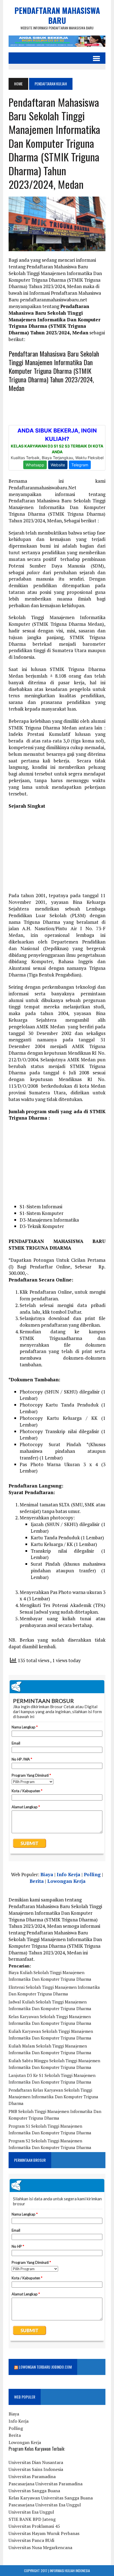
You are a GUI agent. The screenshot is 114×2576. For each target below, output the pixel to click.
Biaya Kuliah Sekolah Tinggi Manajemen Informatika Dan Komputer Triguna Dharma (50, 1976)
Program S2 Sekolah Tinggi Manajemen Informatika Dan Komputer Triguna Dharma (50, 2144)
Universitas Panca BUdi (31, 2540)
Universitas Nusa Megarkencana (40, 2547)
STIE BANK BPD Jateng (32, 2519)
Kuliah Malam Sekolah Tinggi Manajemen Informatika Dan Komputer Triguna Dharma (50, 2049)
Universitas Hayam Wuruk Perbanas (44, 2533)
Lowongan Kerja (66, 1881)
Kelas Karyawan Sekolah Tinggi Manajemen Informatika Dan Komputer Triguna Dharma (50, 2020)
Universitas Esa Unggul (31, 2512)
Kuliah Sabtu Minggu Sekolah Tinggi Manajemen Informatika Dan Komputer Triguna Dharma (54, 2064)
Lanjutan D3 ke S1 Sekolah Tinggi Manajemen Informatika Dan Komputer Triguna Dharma (52, 2079)
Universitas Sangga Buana (34, 2491)
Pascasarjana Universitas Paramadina (46, 2484)
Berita (37, 1881)
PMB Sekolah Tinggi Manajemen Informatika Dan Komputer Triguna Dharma (55, 2115)
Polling (92, 1874)
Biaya (47, 1874)
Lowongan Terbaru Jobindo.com (45, 2367)
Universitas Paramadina (32, 2476)
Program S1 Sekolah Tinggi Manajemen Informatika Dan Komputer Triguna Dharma (50, 2129)
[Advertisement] (57, 853)
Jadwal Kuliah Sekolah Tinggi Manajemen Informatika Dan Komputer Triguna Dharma (50, 2005)
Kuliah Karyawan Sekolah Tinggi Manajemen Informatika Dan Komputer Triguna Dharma (51, 2035)
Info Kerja (68, 1874)
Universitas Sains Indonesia (36, 2469)
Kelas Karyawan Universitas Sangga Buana (51, 2498)
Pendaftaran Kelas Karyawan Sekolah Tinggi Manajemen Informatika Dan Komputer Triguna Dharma (53, 2097)
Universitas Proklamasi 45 (34, 2526)
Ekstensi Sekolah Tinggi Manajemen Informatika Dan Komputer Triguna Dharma (54, 1990)
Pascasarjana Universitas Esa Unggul (45, 2505)
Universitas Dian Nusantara (36, 2462)
